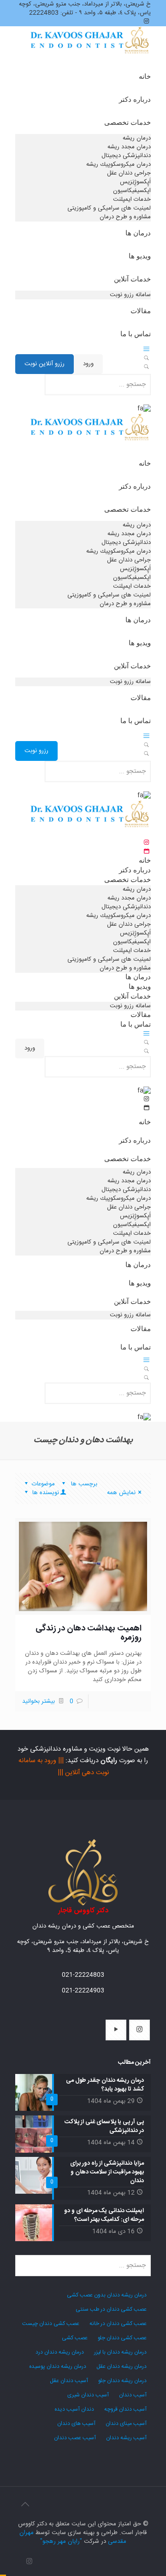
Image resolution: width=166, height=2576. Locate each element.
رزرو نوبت (36, 751)
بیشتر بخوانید (39, 1701)
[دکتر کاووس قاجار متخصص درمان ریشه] (90, 51)
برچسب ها (83, 1484)
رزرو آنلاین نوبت (44, 364)
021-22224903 (83, 1991)
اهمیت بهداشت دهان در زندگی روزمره (89, 1633)
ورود (88, 364)
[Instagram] (29, 2562)
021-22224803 (83, 1975)
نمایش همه (121, 1493)
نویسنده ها (45, 1493)
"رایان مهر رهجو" (61, 2541)
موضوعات (43, 1484)
